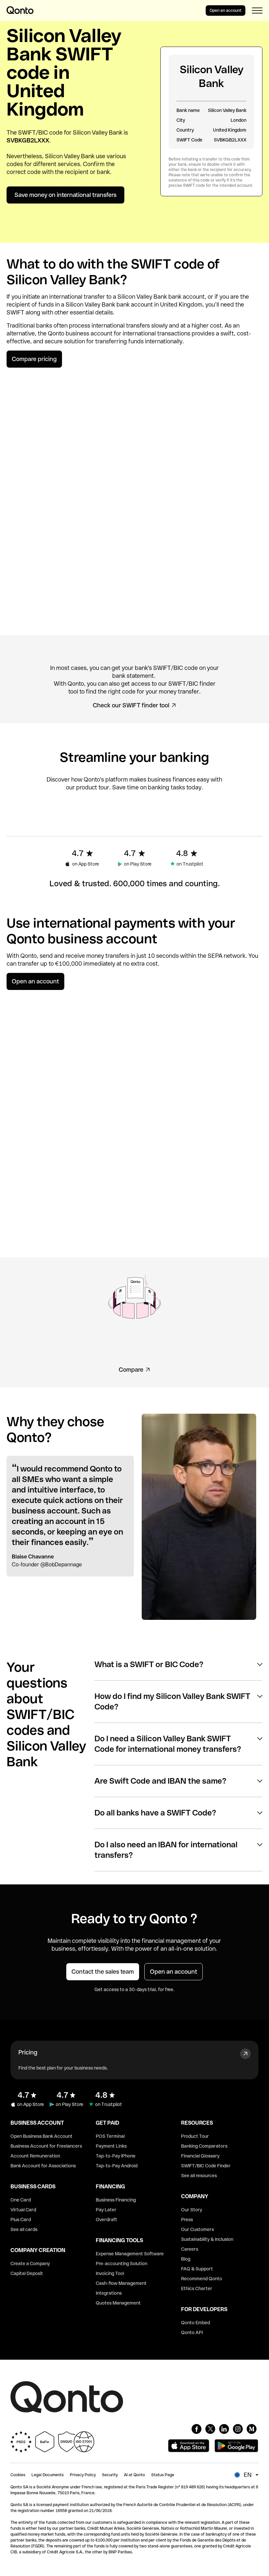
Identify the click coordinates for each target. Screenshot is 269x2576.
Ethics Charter (197, 2288)
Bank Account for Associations (43, 2166)
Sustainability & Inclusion (207, 2239)
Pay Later (106, 2210)
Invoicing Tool (110, 2273)
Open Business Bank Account (41, 2136)
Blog (186, 2259)
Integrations (109, 2293)
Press (187, 2220)
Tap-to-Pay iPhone (116, 2156)
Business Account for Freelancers (46, 2146)
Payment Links (111, 2146)
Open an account (226, 11)
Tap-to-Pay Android (117, 2166)
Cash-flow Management (121, 2283)
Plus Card (21, 2220)
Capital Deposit (27, 2273)
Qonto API (192, 2332)
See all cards (24, 2229)
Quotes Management (118, 2303)
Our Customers (197, 2229)
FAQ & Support (197, 2269)
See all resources (199, 2176)
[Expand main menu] (257, 11)
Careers (190, 2249)
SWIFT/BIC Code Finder (206, 2166)
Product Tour (195, 2136)
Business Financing (116, 2200)
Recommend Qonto (202, 2279)
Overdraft (106, 2220)
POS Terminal (110, 2136)
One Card (21, 2200)
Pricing (28, 2052)
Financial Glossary (200, 2156)
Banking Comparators (204, 2146)
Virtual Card (23, 2210)
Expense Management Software (130, 2254)
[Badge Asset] (197, 2429)
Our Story (192, 2210)
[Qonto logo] (20, 10)
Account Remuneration (35, 2156)
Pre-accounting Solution (122, 2264)
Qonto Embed (196, 2323)
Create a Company (30, 2264)
